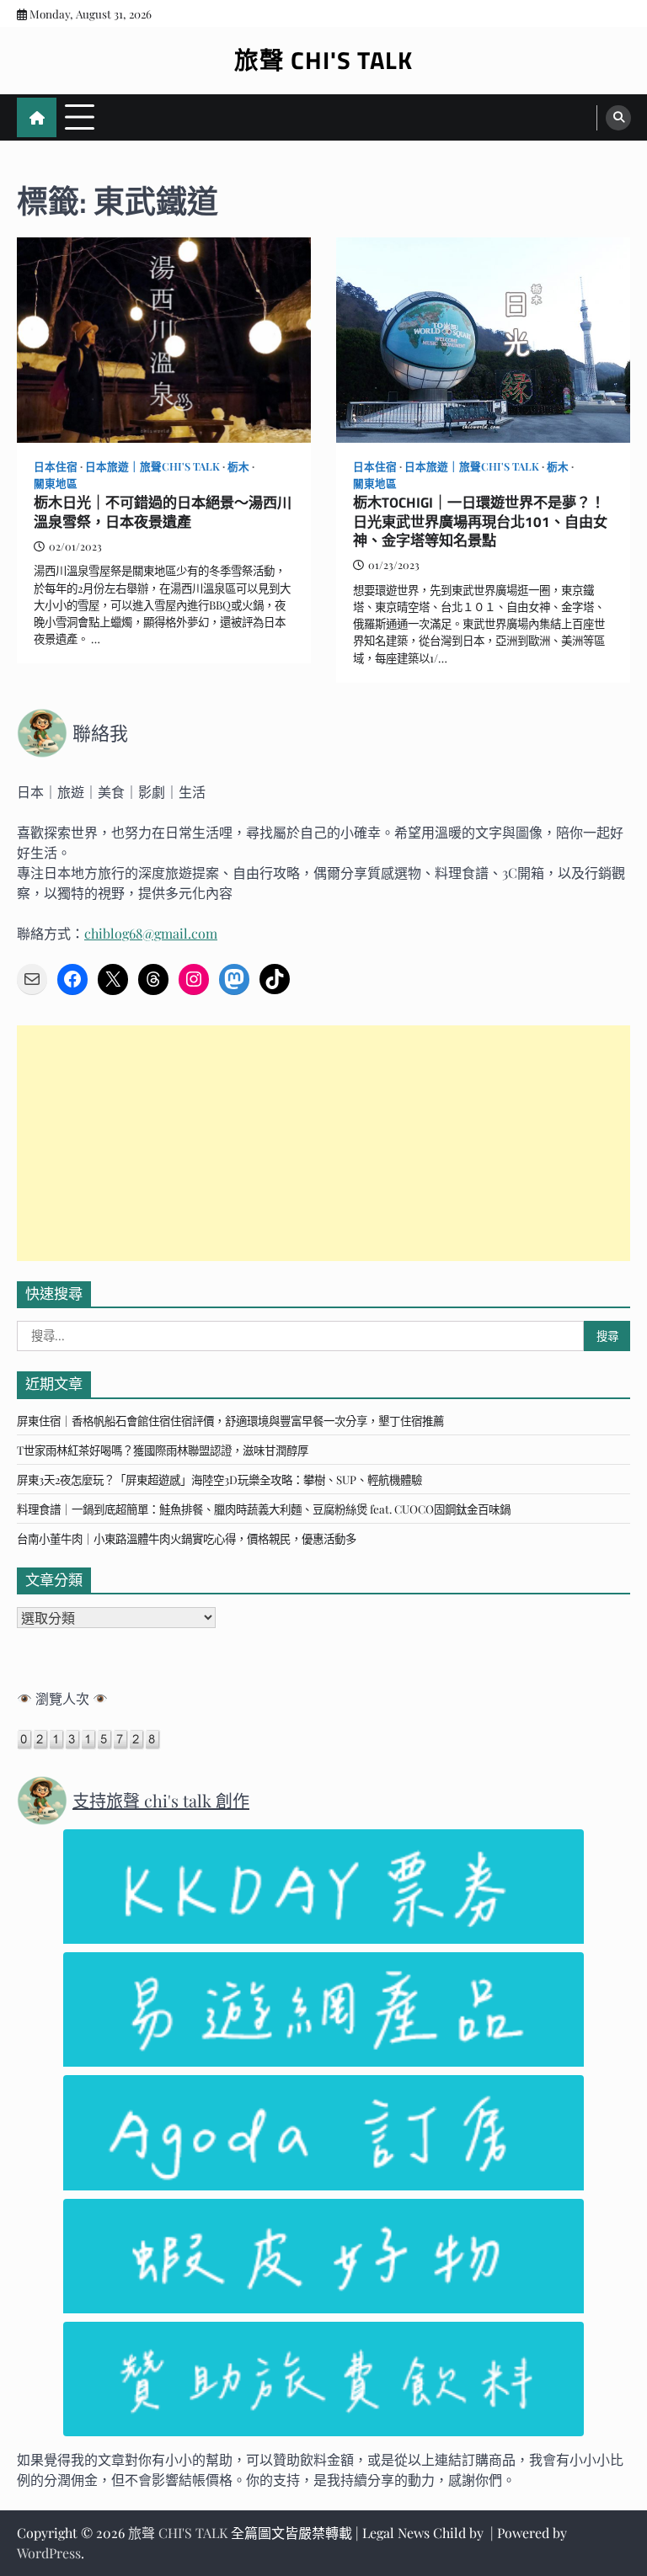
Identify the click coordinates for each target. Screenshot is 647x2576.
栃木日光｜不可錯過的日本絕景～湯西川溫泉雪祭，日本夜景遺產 (163, 512)
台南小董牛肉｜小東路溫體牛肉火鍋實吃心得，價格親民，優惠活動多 (187, 1538)
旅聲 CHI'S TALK (323, 60)
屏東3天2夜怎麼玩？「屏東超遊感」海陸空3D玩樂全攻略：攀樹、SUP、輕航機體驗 (219, 1479)
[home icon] (37, 117)
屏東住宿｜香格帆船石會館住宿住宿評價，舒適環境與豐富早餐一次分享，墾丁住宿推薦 (230, 1420)
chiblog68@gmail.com (151, 933)
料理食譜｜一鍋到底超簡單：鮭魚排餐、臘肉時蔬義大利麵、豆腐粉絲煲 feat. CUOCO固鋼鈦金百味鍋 (264, 1509)
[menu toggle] (80, 117)
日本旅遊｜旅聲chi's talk (152, 466)
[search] (618, 118)
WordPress (49, 2553)
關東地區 (56, 483)
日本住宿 (56, 466)
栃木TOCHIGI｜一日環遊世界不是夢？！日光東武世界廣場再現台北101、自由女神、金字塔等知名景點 (480, 522)
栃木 (238, 466)
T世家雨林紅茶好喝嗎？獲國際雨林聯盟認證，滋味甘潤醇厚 (163, 1450)
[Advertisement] (323, 1143)
